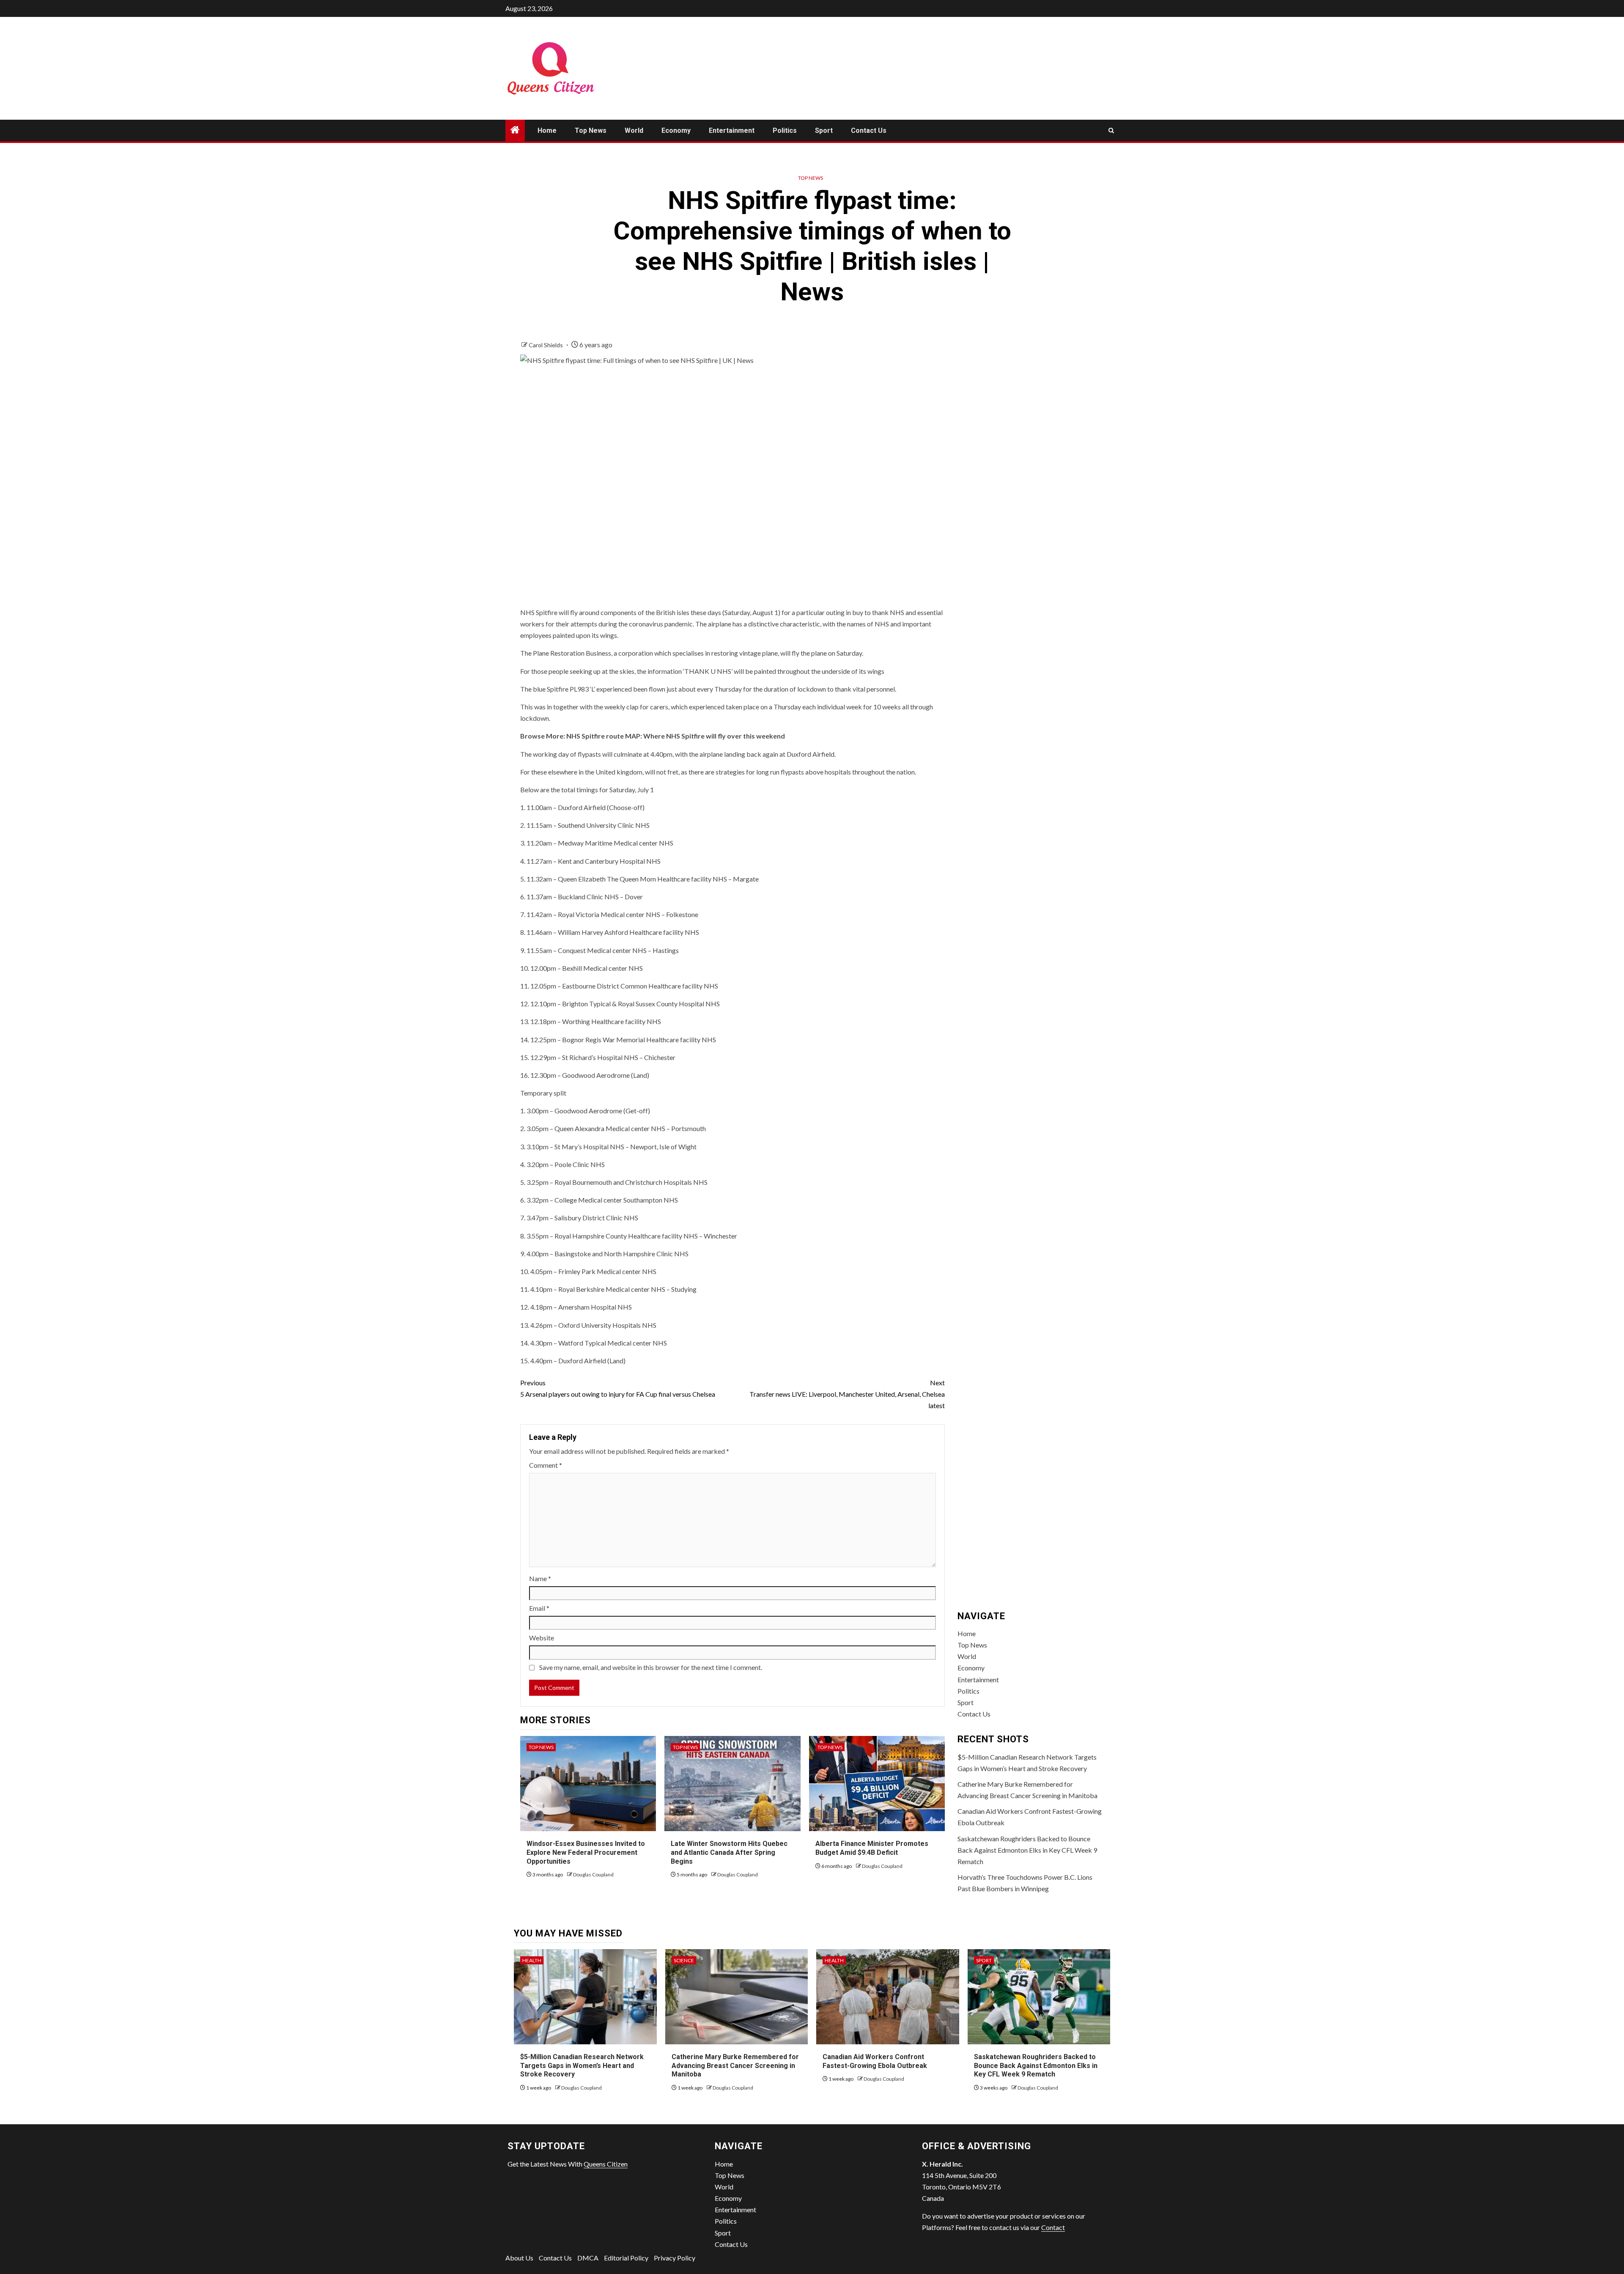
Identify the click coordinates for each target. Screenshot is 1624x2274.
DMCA (588, 2258)
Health (532, 1960)
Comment (546, 1465)
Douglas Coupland (593, 1874)
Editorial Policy (626, 2258)
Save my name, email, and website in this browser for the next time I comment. (651, 1667)
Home (547, 130)
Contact (1053, 2227)
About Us (519, 2258)
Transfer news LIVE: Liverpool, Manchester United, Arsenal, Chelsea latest (847, 1394)
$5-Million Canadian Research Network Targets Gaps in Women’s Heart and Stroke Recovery (582, 2066)
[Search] (1111, 130)
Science (684, 1960)
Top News (591, 130)
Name (540, 1578)
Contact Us (869, 130)
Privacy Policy (675, 2258)
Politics (785, 130)
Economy (676, 130)
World (634, 130)
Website (542, 1638)
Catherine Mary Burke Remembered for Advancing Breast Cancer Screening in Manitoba (735, 2066)
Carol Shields (546, 345)
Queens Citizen (606, 2164)
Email (539, 1608)
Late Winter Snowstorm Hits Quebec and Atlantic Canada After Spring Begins (729, 1852)
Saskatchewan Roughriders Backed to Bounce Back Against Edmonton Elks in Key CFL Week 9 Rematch (1027, 1850)
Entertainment (732, 130)
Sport (824, 130)
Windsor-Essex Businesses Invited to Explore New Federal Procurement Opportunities (586, 1852)
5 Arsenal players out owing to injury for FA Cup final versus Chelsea (618, 1388)
